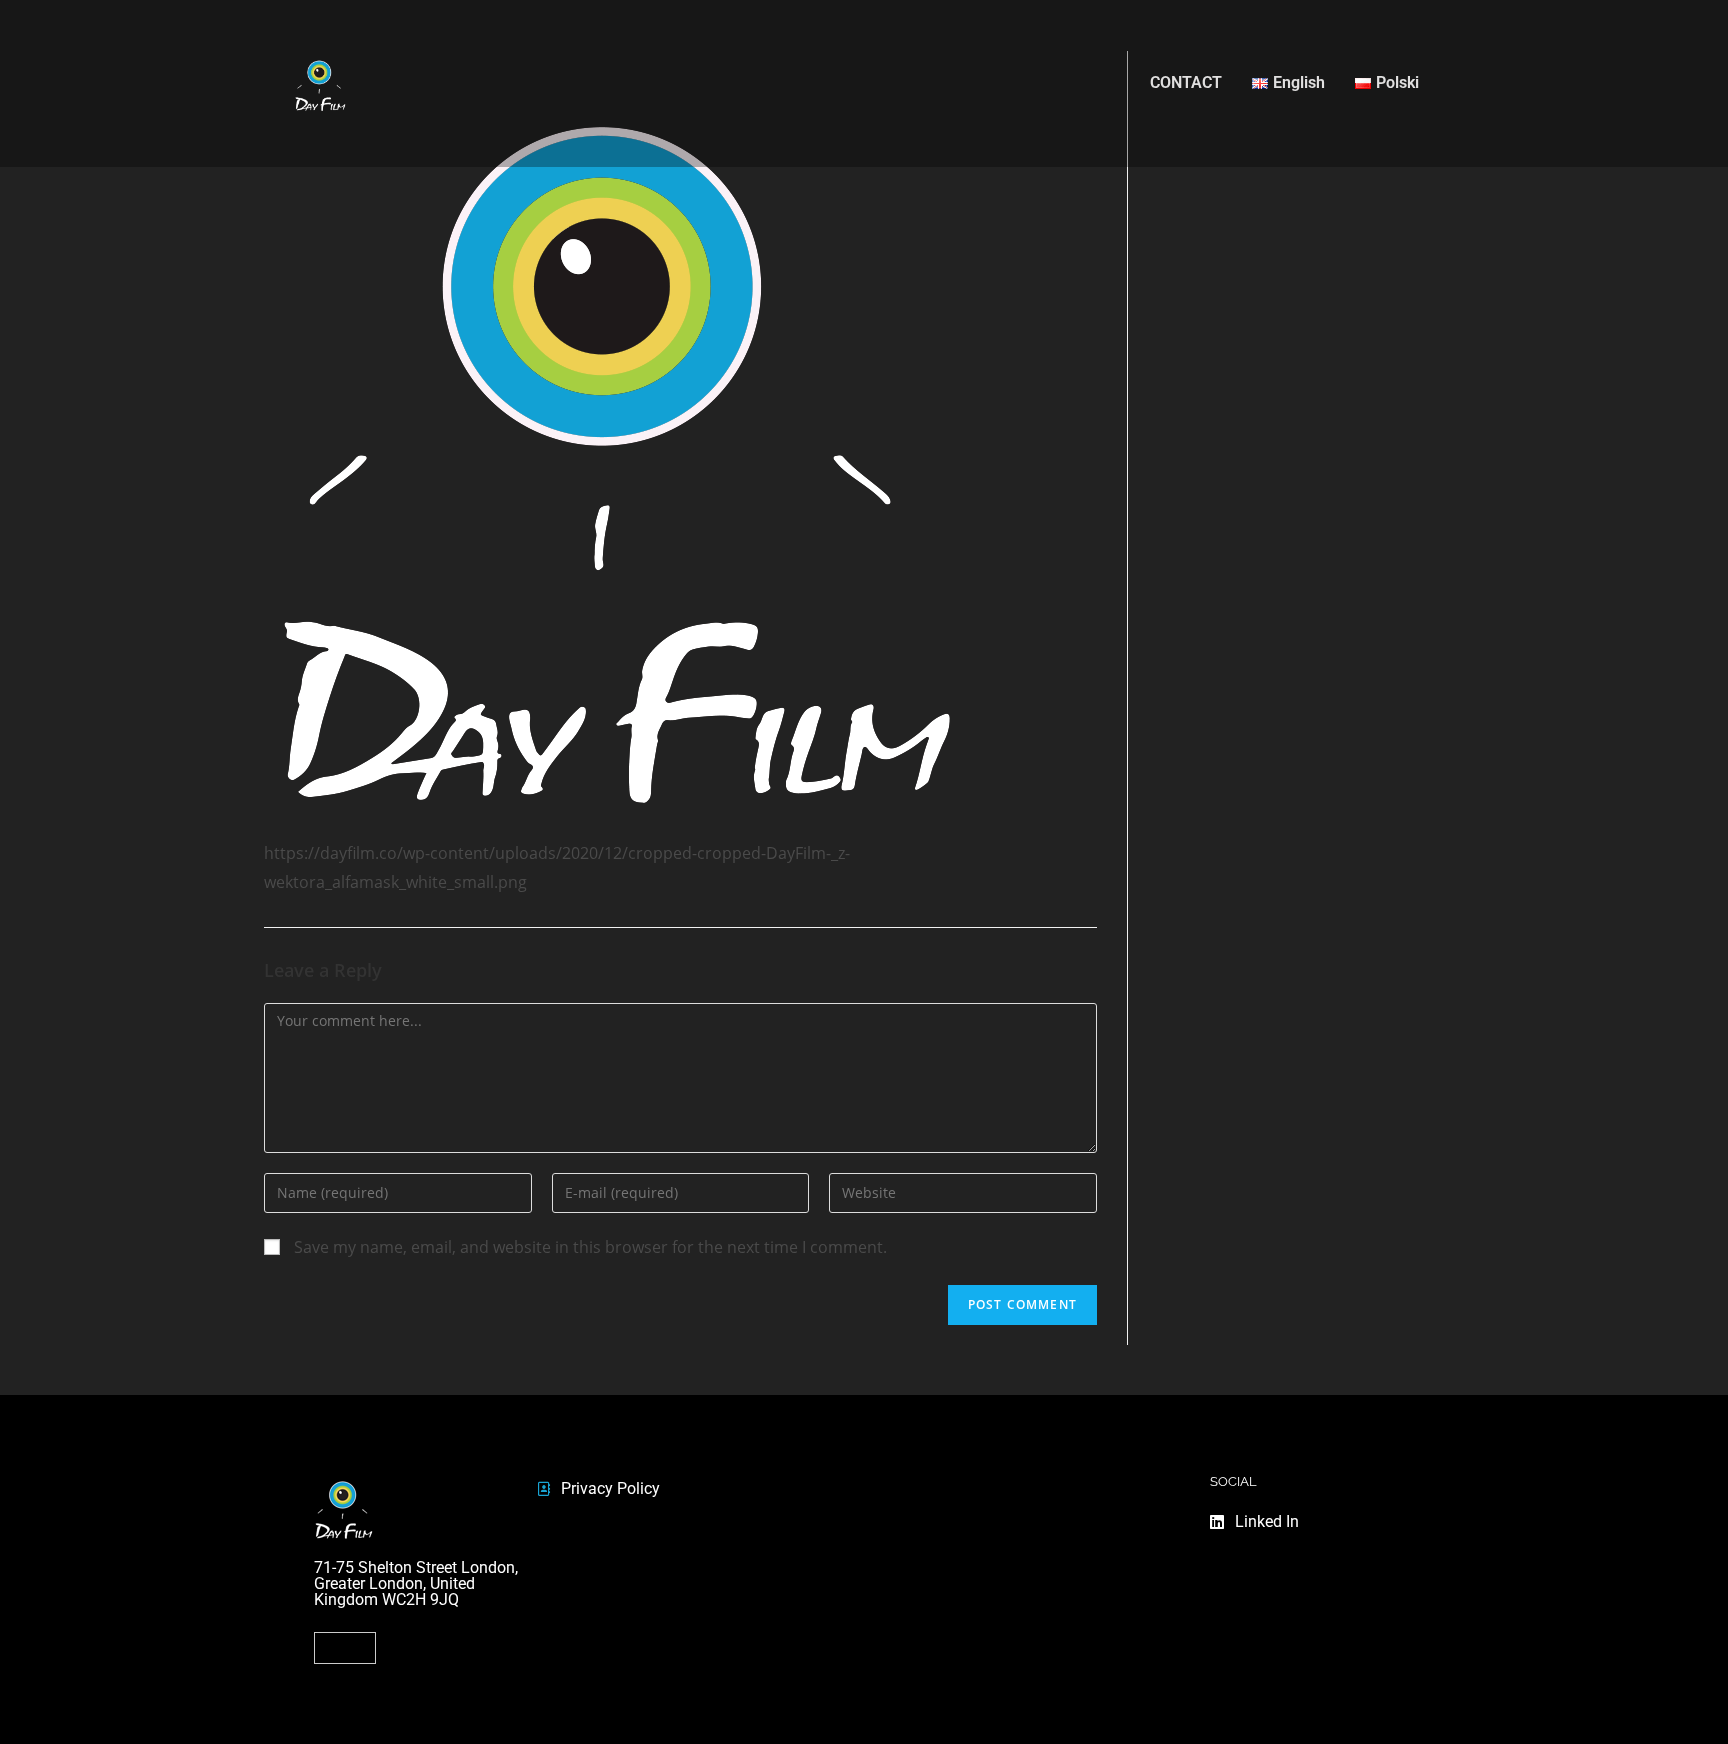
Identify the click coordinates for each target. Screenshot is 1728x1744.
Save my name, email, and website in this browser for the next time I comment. (590, 1247)
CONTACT (1186, 82)
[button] (345, 1648)
